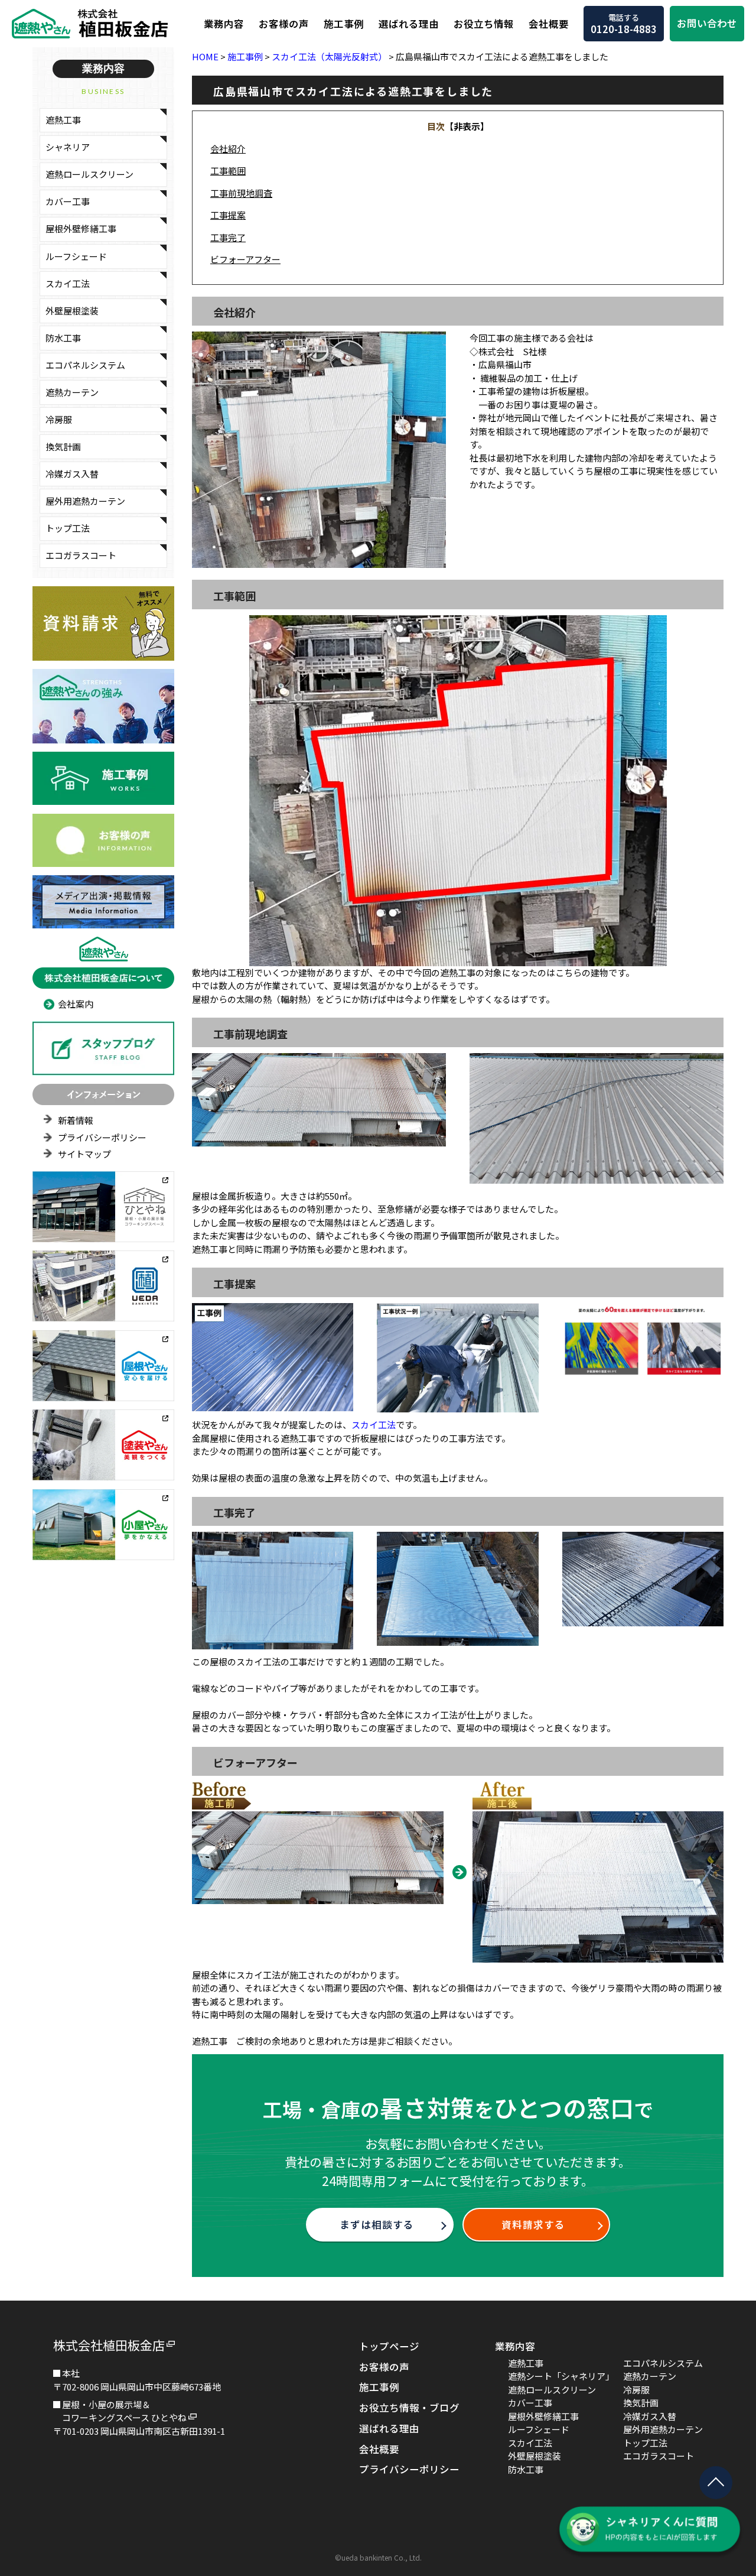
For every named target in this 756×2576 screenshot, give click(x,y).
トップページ (389, 2346)
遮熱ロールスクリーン (89, 174)
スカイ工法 (68, 283)
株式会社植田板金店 (109, 2345)
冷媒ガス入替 (72, 474)
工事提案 (228, 215)
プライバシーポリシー (102, 1137)
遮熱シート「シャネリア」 (561, 2376)
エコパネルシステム (85, 365)
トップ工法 (68, 528)
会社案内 (76, 1004)
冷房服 (59, 419)
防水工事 (63, 338)
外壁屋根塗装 (72, 311)
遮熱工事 (63, 120)
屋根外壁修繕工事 (81, 228)
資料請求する (533, 2224)
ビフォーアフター (245, 259)
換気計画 (63, 446)
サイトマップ (84, 1154)
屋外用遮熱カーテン (85, 501)
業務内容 (224, 24)
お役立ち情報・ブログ (409, 2408)
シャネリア (68, 147)
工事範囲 (228, 170)
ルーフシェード (76, 256)
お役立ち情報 (484, 24)
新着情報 (76, 1120)
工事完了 (228, 237)
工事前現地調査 (241, 193)
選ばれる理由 (409, 24)
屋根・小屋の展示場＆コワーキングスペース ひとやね (124, 2411)
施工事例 (344, 24)
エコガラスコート (81, 555)
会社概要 (549, 24)
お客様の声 (284, 24)
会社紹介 (228, 149)
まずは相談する (377, 2224)
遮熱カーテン (72, 392)
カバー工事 (68, 201)
